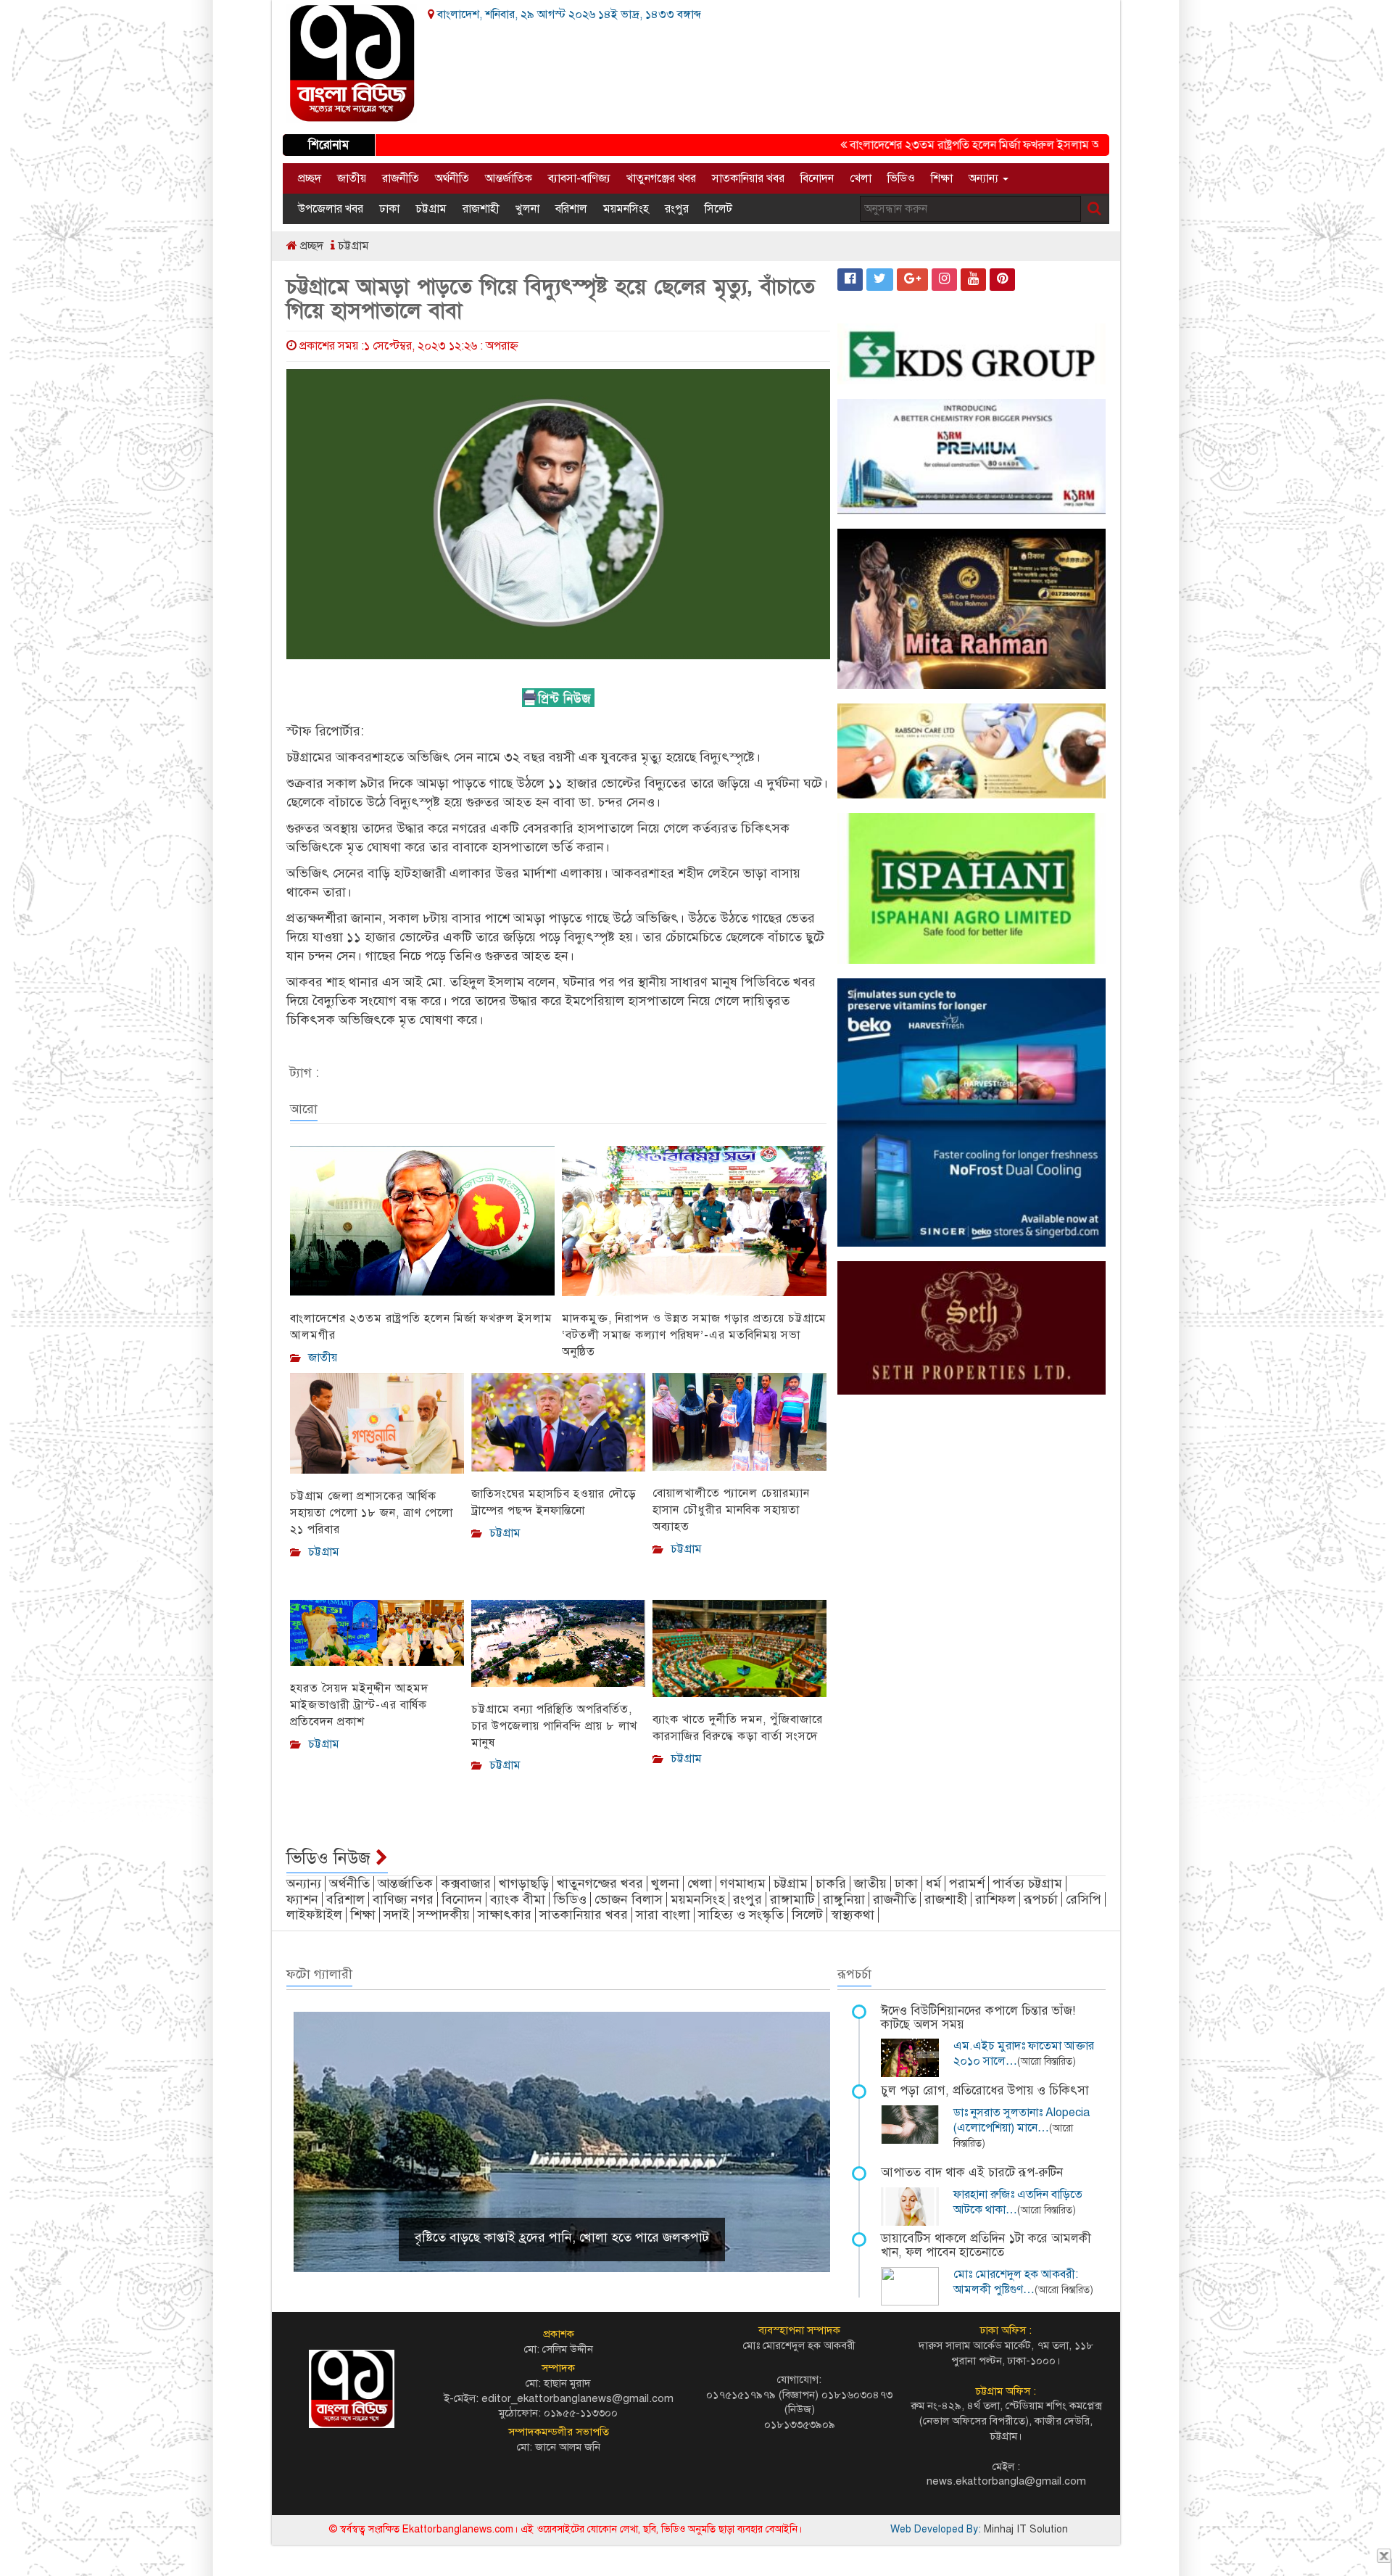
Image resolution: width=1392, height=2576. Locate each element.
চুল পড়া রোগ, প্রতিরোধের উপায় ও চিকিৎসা (985, 2090)
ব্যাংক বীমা (518, 1899)
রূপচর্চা (1041, 1899)
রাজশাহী (481, 209)
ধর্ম (933, 1883)
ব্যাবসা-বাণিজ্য (579, 178)
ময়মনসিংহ (626, 209)
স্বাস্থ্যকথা (853, 1915)
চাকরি (831, 1883)
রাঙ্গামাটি (792, 1899)
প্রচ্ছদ (310, 178)
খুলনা (527, 209)
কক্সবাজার (466, 1883)
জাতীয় (352, 178)
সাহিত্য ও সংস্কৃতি (741, 1915)
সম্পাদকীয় (444, 1915)
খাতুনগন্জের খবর (600, 1883)
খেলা (861, 178)
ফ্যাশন (302, 1899)
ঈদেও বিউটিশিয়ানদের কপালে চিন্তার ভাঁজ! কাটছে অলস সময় (978, 2018)
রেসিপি (1084, 1899)
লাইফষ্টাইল (314, 1915)
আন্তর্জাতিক (509, 178)
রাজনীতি (401, 178)
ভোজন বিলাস (629, 1899)
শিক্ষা (942, 178)
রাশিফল (995, 1899)
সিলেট (718, 209)
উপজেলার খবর (331, 209)
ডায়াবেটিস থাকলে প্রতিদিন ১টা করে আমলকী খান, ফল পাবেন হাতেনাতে (986, 2245)
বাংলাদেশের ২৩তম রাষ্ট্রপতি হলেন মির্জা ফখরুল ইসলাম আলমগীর (927, 145)
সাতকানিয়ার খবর (748, 178)
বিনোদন (817, 178)
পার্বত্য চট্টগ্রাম (1027, 1883)
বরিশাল (571, 209)
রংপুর (677, 209)
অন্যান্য (985, 178)
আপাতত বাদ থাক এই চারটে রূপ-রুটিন (972, 2172)
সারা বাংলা (663, 1915)
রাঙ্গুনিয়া (844, 1899)
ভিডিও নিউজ (331, 1858)
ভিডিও (901, 178)
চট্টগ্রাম (431, 209)
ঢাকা (389, 209)
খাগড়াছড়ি (524, 1883)
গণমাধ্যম (743, 1883)
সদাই (397, 1915)
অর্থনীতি (452, 178)
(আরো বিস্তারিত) (1047, 2061)
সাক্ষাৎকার (505, 1915)
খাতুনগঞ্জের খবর (661, 178)
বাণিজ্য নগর (403, 1899)
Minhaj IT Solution (1026, 2529)
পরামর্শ (967, 1883)
